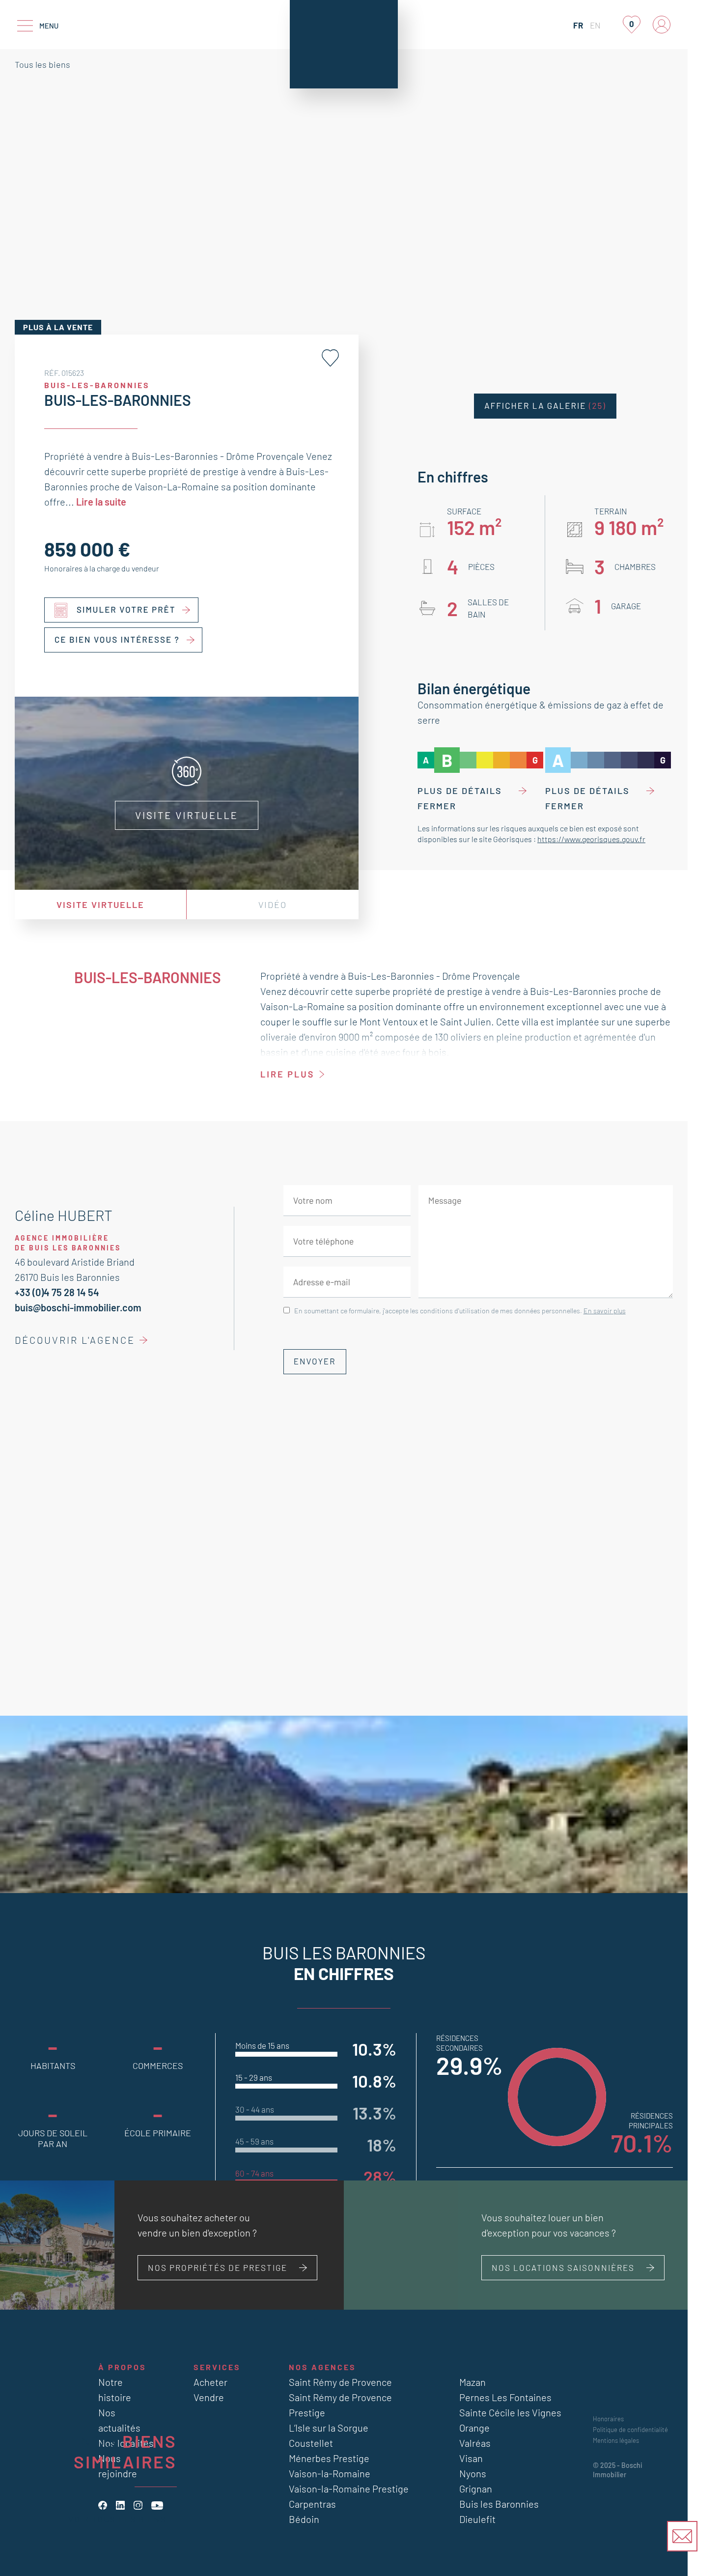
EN (595, 25)
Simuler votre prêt (126, 610)
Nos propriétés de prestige (218, 2267)
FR (578, 25)
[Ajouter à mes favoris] (330, 358)
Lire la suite (101, 502)
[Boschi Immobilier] (344, 44)
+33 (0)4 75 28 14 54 (57, 1292)
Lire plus (287, 1074)
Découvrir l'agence (75, 1340)
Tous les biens (42, 64)
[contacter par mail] (682, 2536)
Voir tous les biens (117, 2519)
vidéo (273, 905)
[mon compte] (662, 25)
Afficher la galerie (545, 406)
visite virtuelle (100, 905)
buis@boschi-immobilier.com (78, 1307)
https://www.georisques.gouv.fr (591, 839)
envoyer (315, 1361)
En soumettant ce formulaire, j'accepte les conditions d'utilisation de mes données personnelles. (460, 1311)
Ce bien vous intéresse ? (117, 640)
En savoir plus (605, 1311)
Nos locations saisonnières (563, 2267)
